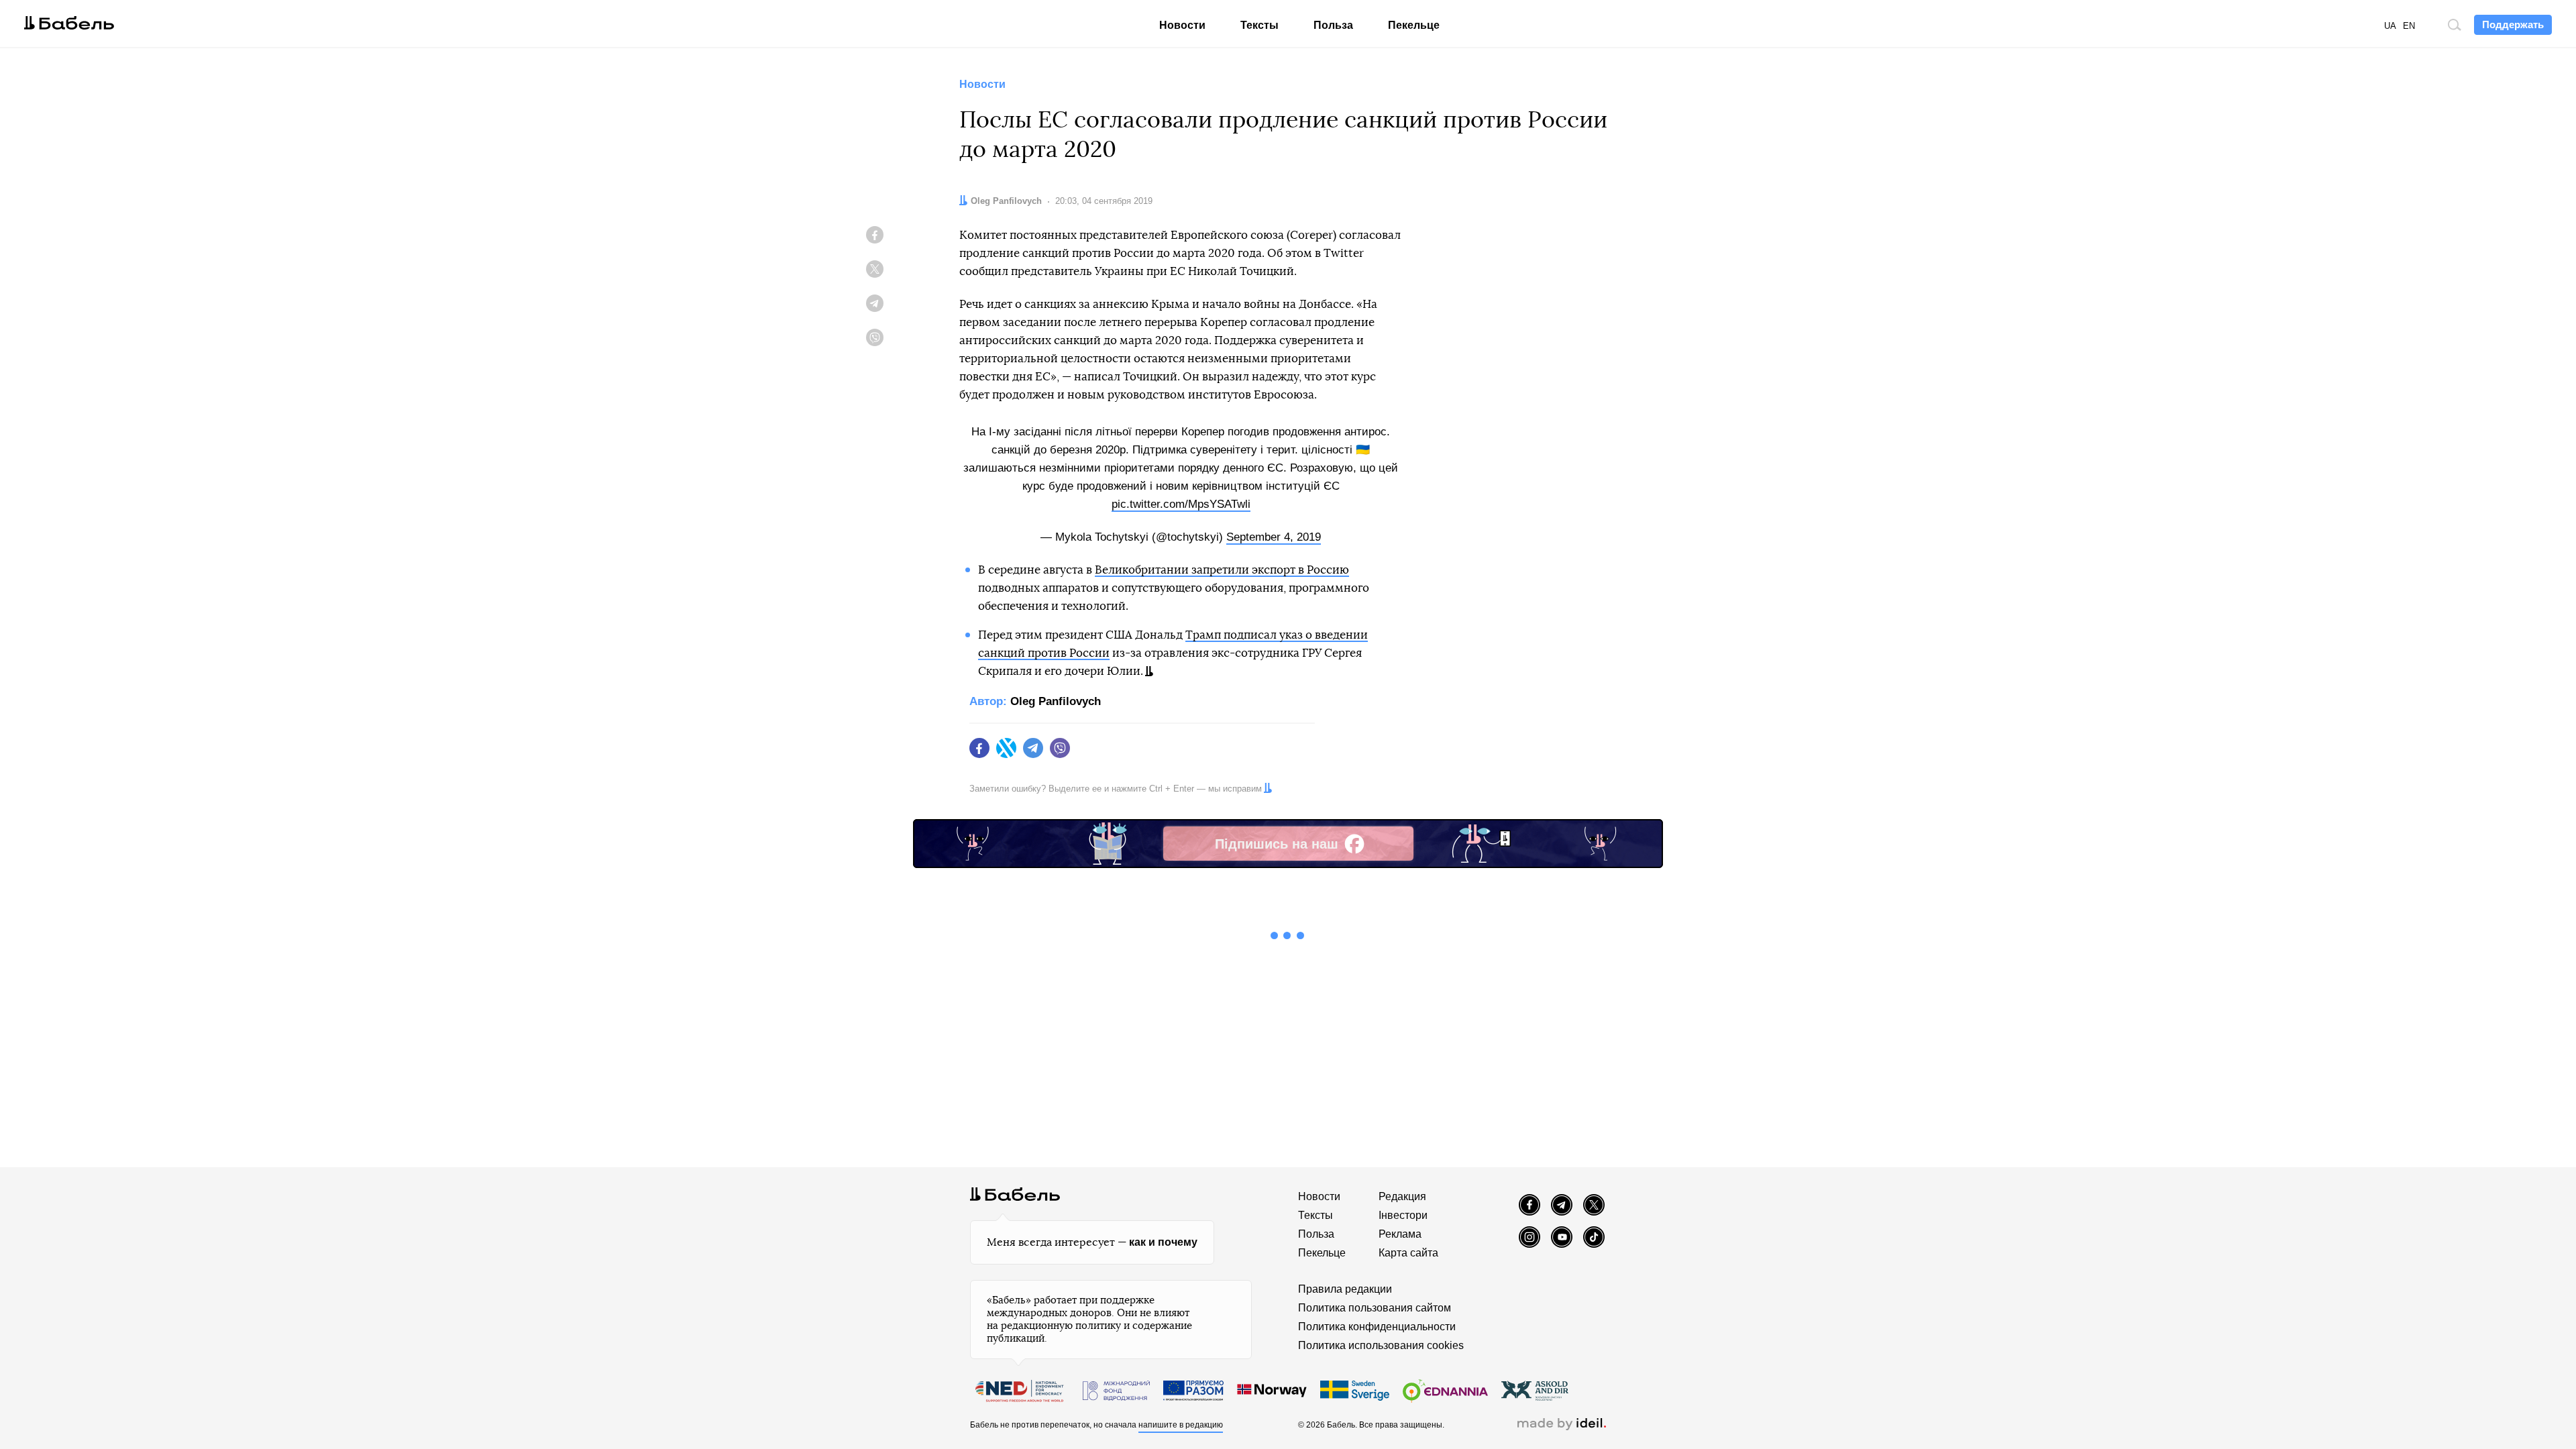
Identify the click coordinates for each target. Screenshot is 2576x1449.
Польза (1333, 25)
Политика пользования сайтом (1375, 1308)
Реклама (1400, 1234)
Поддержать (2513, 24)
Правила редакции (1345, 1289)
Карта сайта (1408, 1253)
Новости (1182, 25)
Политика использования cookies (1381, 1345)
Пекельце (1414, 25)
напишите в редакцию (1181, 1425)
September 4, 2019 (1274, 537)
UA (2390, 26)
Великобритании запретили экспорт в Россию (1222, 570)
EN (2409, 26)
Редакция (1402, 1196)
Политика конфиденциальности (1377, 1327)
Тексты (1259, 25)
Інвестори (1403, 1215)
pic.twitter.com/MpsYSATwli (1181, 504)
